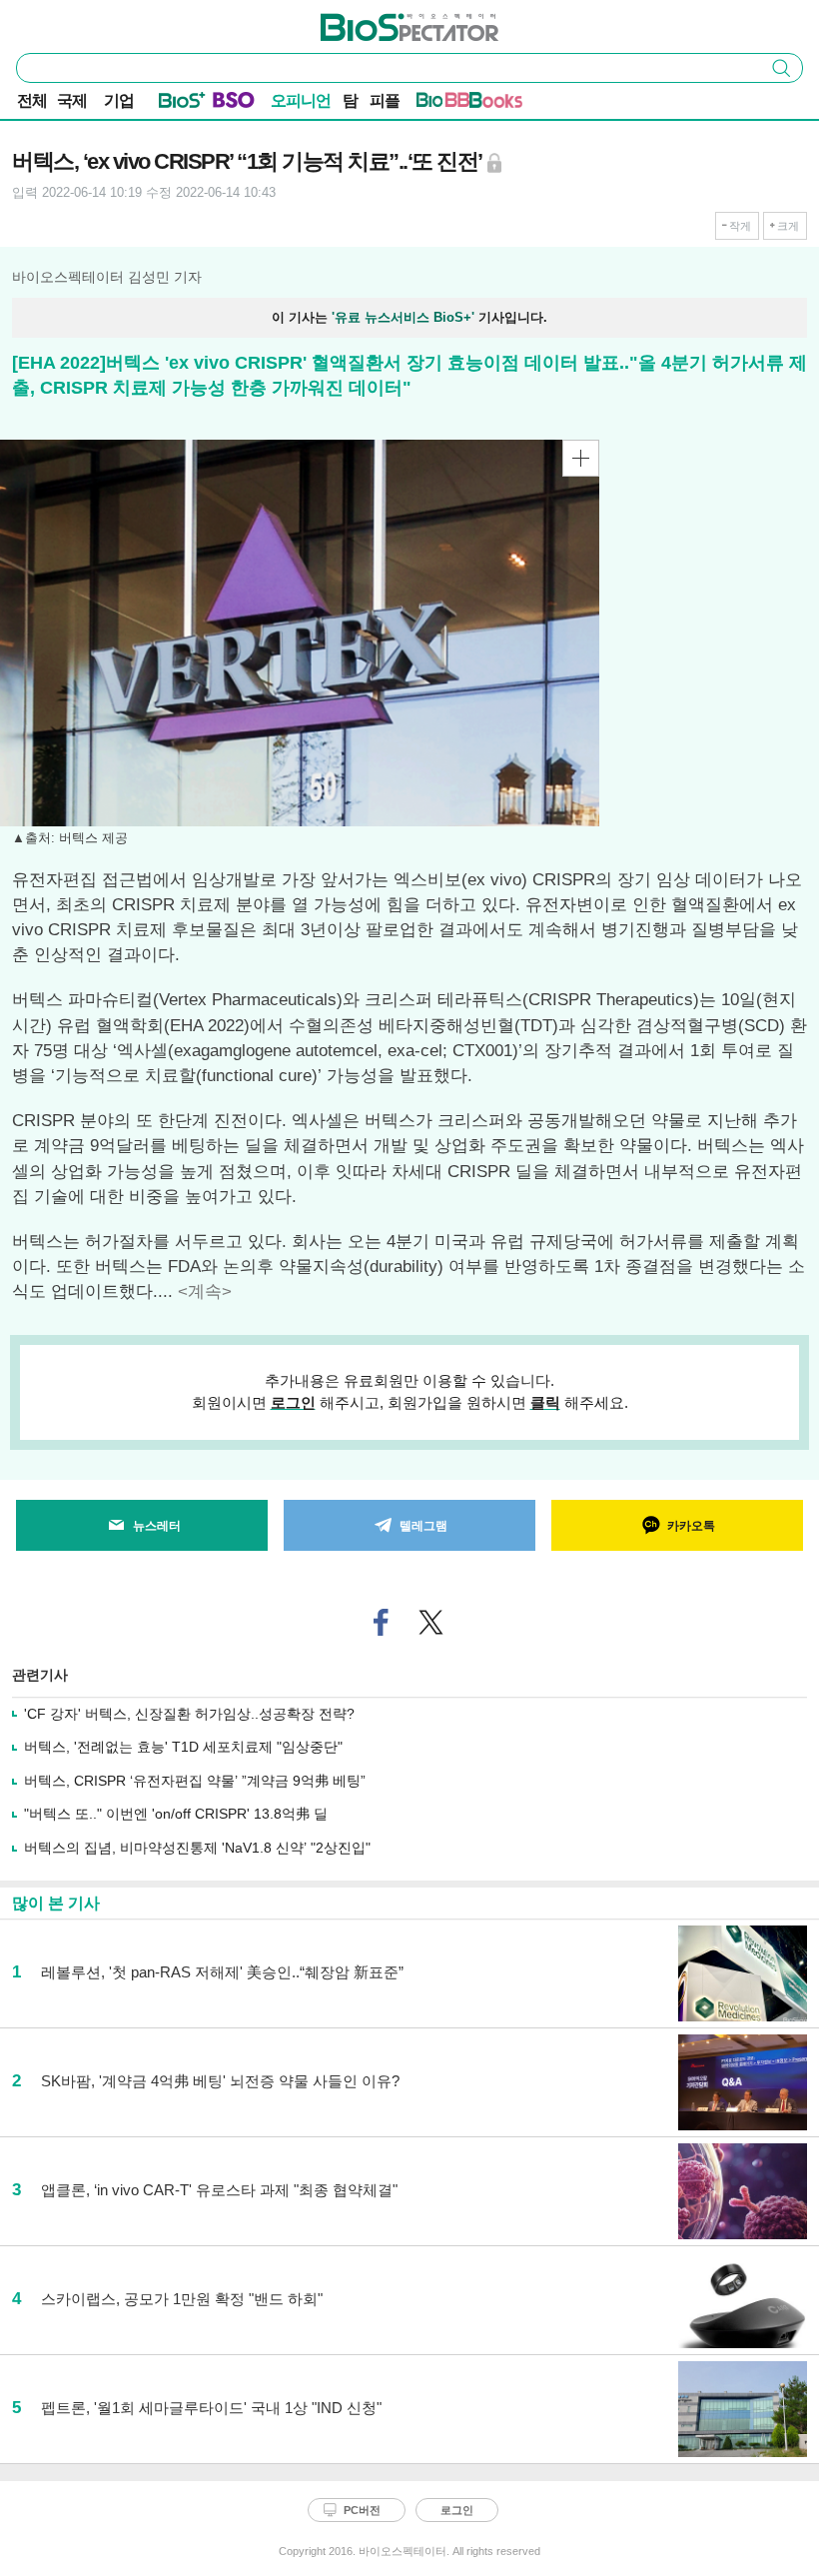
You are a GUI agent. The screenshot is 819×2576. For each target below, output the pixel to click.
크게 (788, 226)
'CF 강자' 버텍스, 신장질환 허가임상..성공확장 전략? (189, 1714)
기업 (119, 100)
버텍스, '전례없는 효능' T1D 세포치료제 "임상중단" (183, 1747)
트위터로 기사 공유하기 (431, 1622)
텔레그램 (423, 1526)
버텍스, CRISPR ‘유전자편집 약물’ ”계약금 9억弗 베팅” (195, 1781)
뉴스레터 (157, 1526)
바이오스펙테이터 (377, 21)
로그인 (293, 1402)
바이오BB (443, 104)
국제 (72, 100)
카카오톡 (691, 1526)
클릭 (545, 1402)
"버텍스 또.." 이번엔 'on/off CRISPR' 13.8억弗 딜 (176, 1814)
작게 (740, 226)
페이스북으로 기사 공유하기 (382, 1622)
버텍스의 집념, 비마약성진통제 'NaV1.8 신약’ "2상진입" (197, 1848)
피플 (385, 100)
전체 (32, 100)
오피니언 (301, 100)
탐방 (350, 102)
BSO (234, 104)
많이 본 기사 (56, 1903)
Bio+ (182, 104)
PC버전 (362, 2510)
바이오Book (496, 104)
